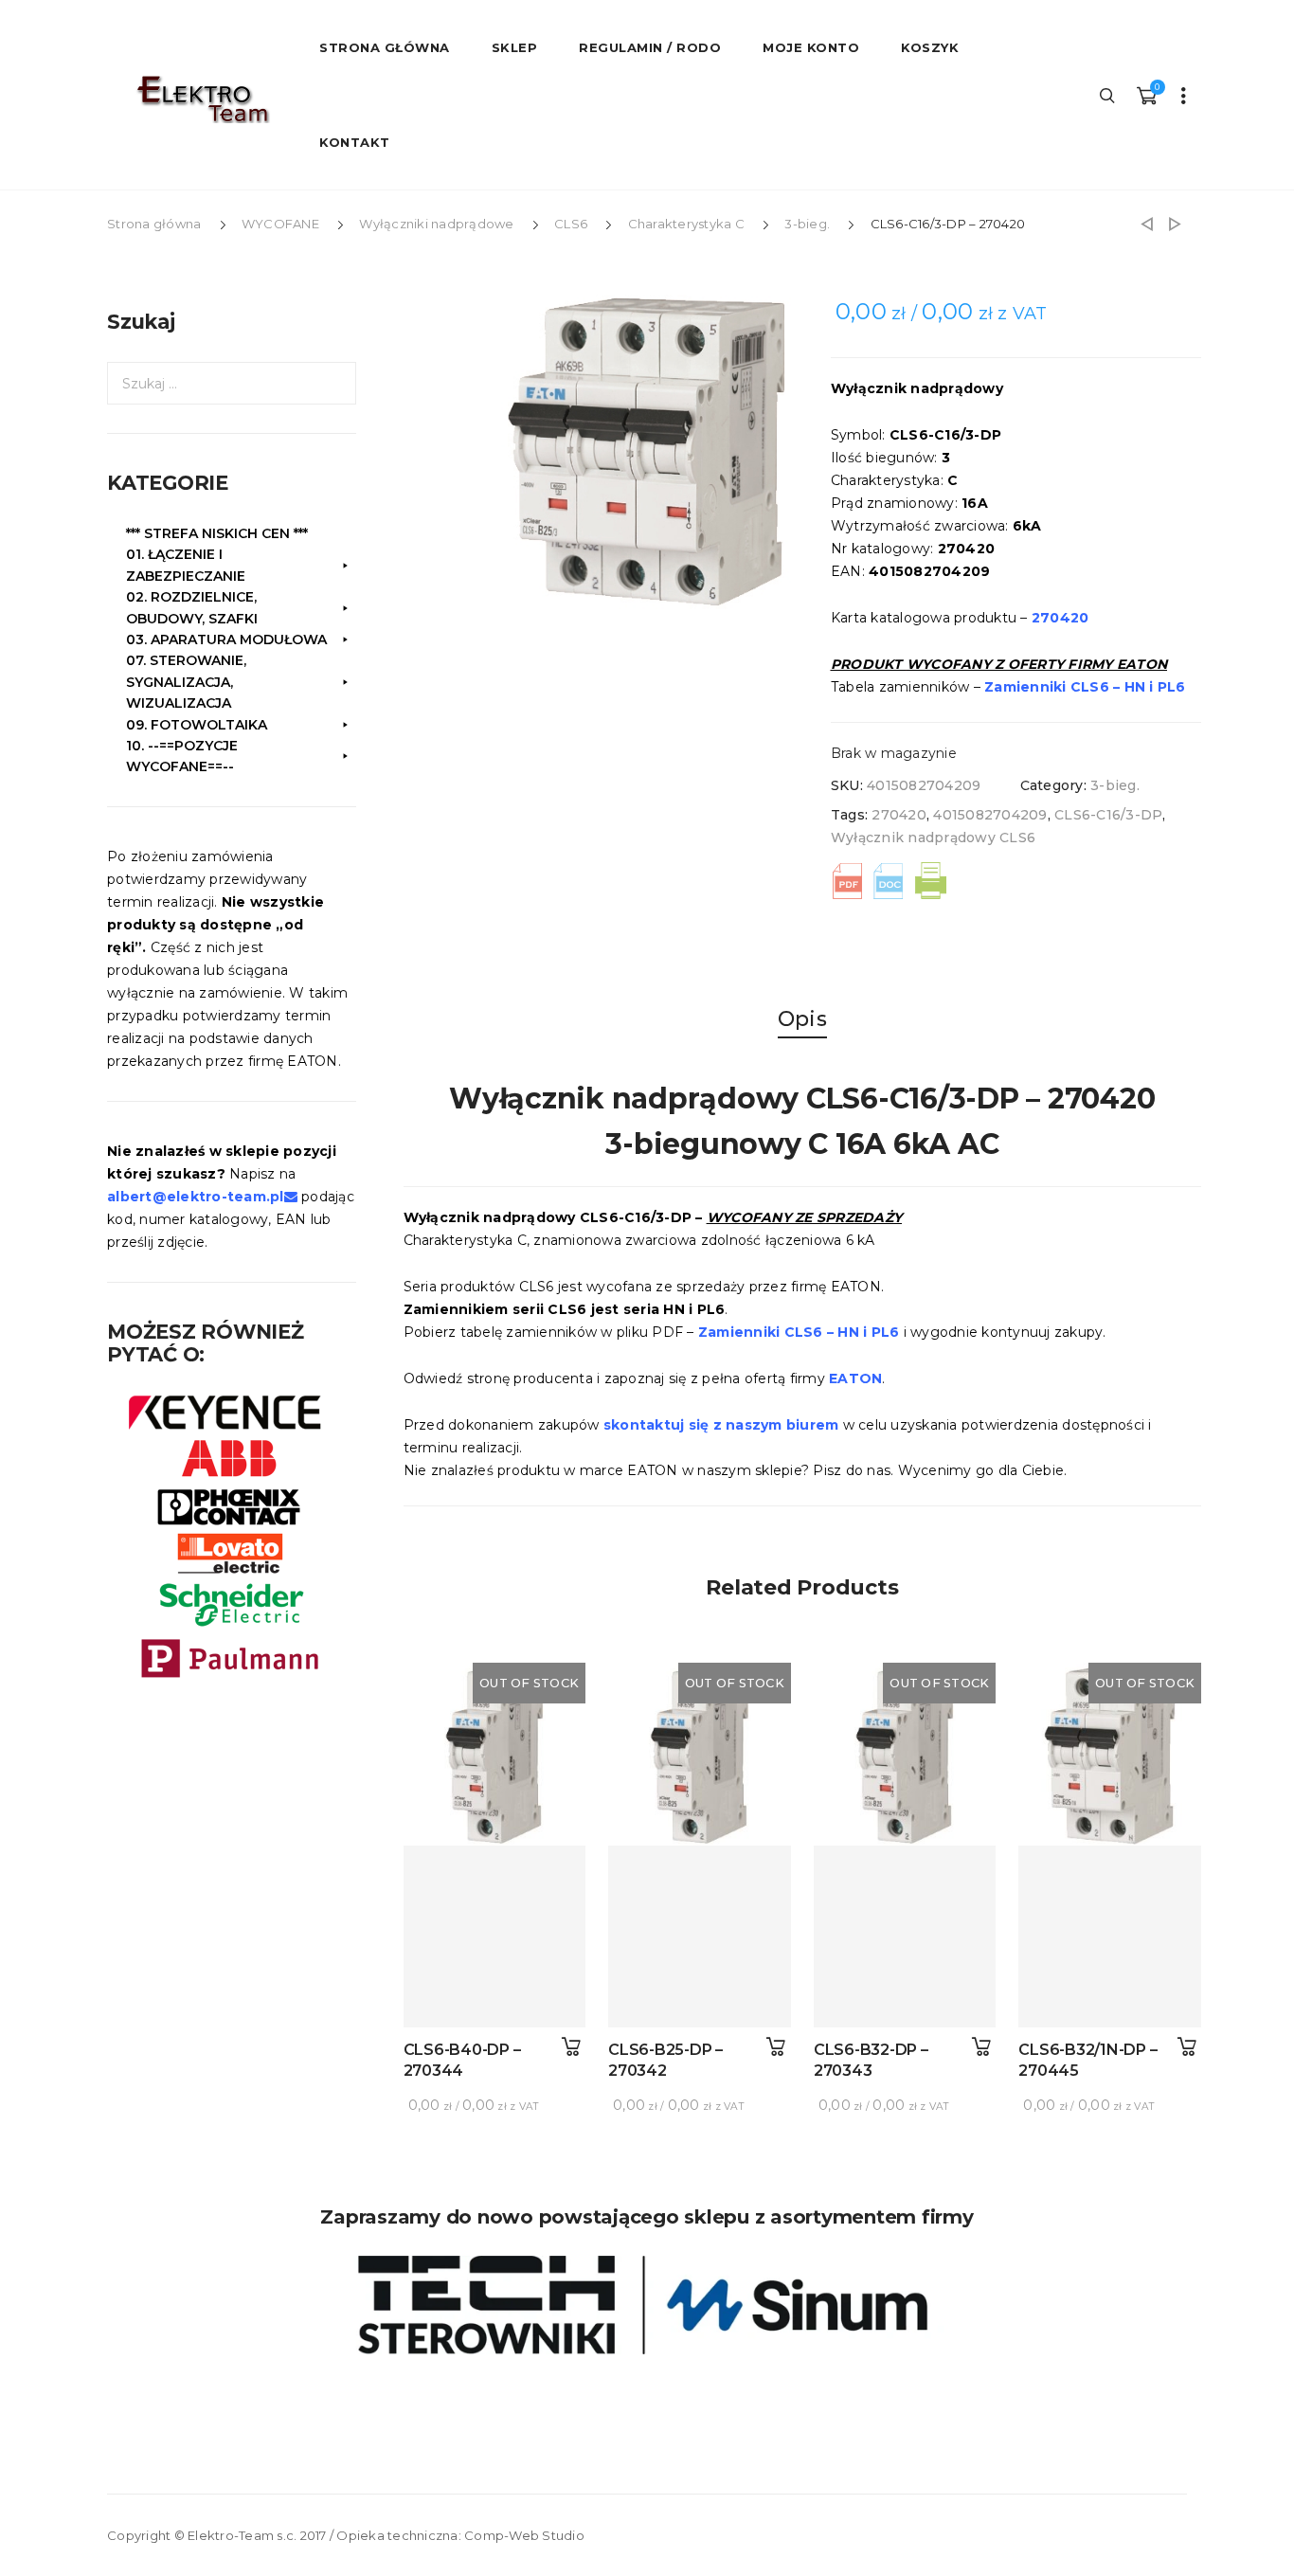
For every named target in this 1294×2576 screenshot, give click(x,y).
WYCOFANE (280, 224)
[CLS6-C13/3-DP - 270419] (1147, 224)
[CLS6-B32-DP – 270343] (905, 1937)
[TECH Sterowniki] (647, 2305)
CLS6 (571, 224)
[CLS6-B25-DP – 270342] (700, 1937)
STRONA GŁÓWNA (385, 47)
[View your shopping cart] (1146, 95)
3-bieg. (807, 224)
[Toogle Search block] (1108, 95)
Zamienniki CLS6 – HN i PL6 (1085, 687)
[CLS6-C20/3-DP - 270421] (1175, 224)
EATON (855, 1378)
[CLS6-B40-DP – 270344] (495, 1937)
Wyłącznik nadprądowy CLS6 (933, 838)
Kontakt (355, 142)
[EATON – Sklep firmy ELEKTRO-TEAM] (202, 99)
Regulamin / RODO (650, 47)
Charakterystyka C (686, 224)
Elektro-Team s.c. (242, 2535)
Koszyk (930, 47)
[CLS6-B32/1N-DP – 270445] (1110, 1937)
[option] (646, 452)
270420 (899, 815)
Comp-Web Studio (524, 2535)
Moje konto (811, 47)
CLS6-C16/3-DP (1108, 815)
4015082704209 (990, 815)
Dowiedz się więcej (571, 2047)
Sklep (515, 47)
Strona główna (154, 224)
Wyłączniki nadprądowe (436, 224)
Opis (802, 1019)
